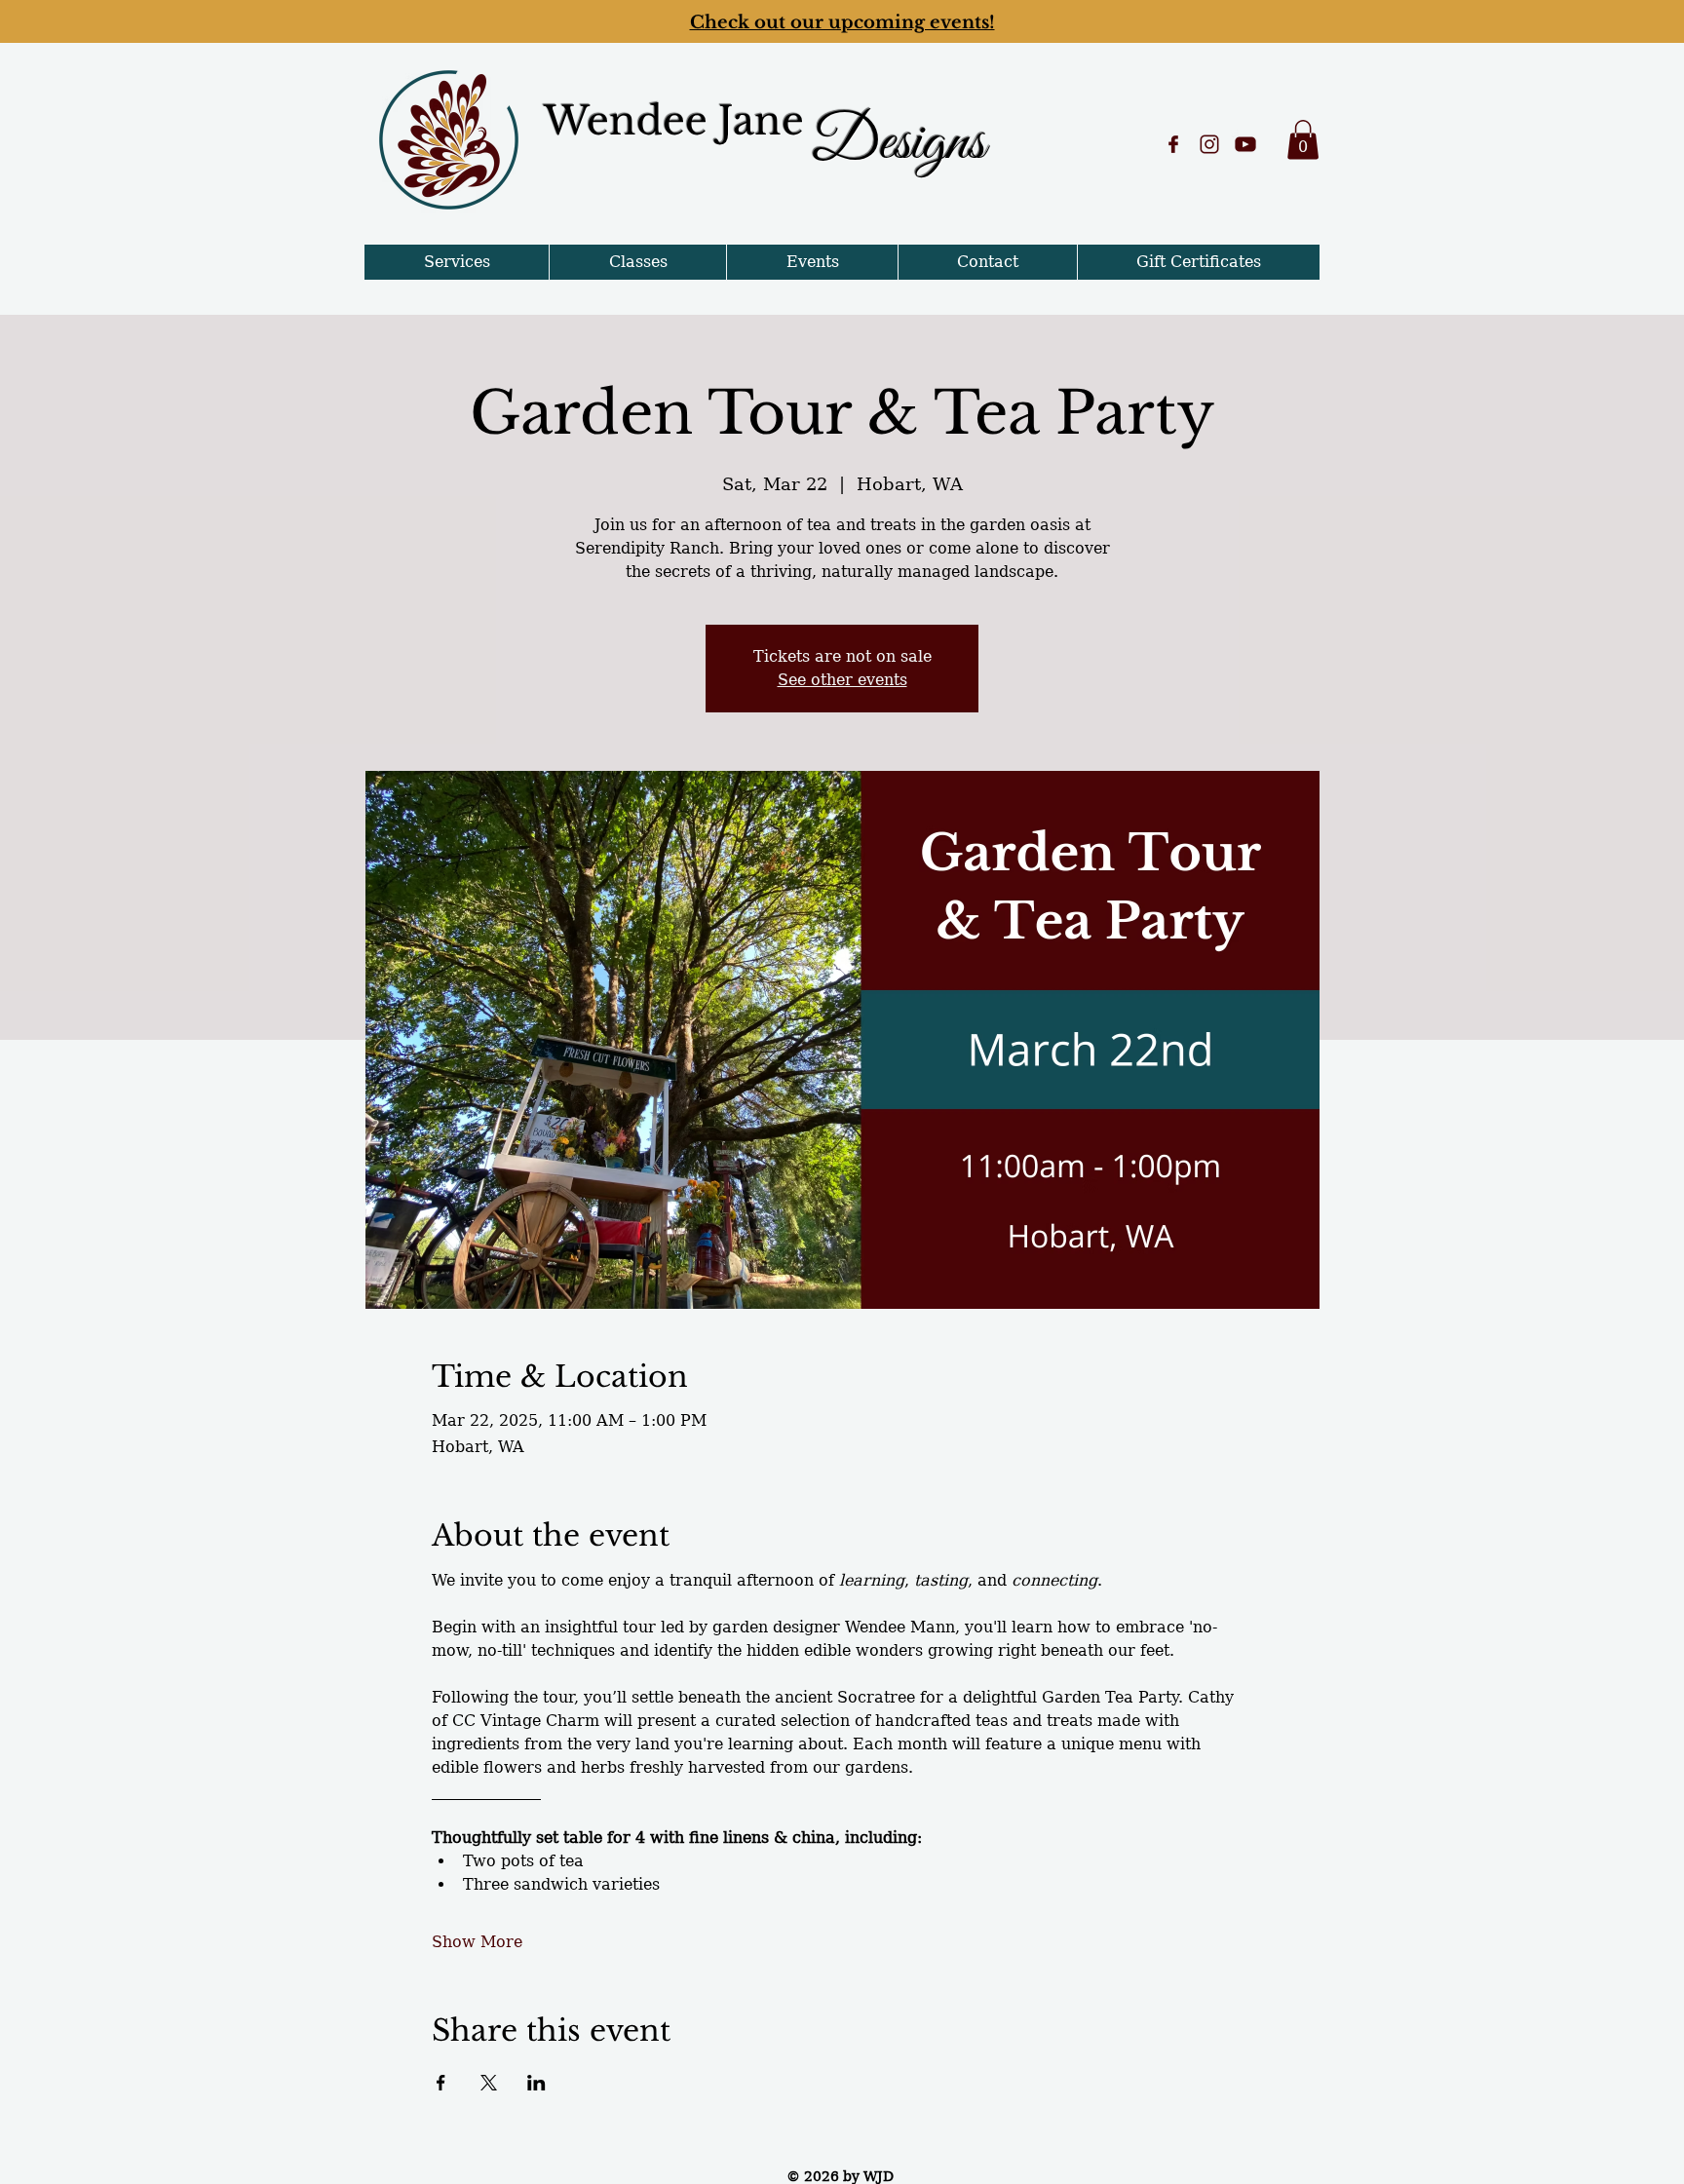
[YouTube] (1245, 144)
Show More (477, 1942)
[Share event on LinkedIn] (536, 2083)
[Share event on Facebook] (441, 2083)
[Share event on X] (489, 2083)
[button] (1303, 140)
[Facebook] (1173, 144)
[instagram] (1209, 144)
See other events (842, 680)
